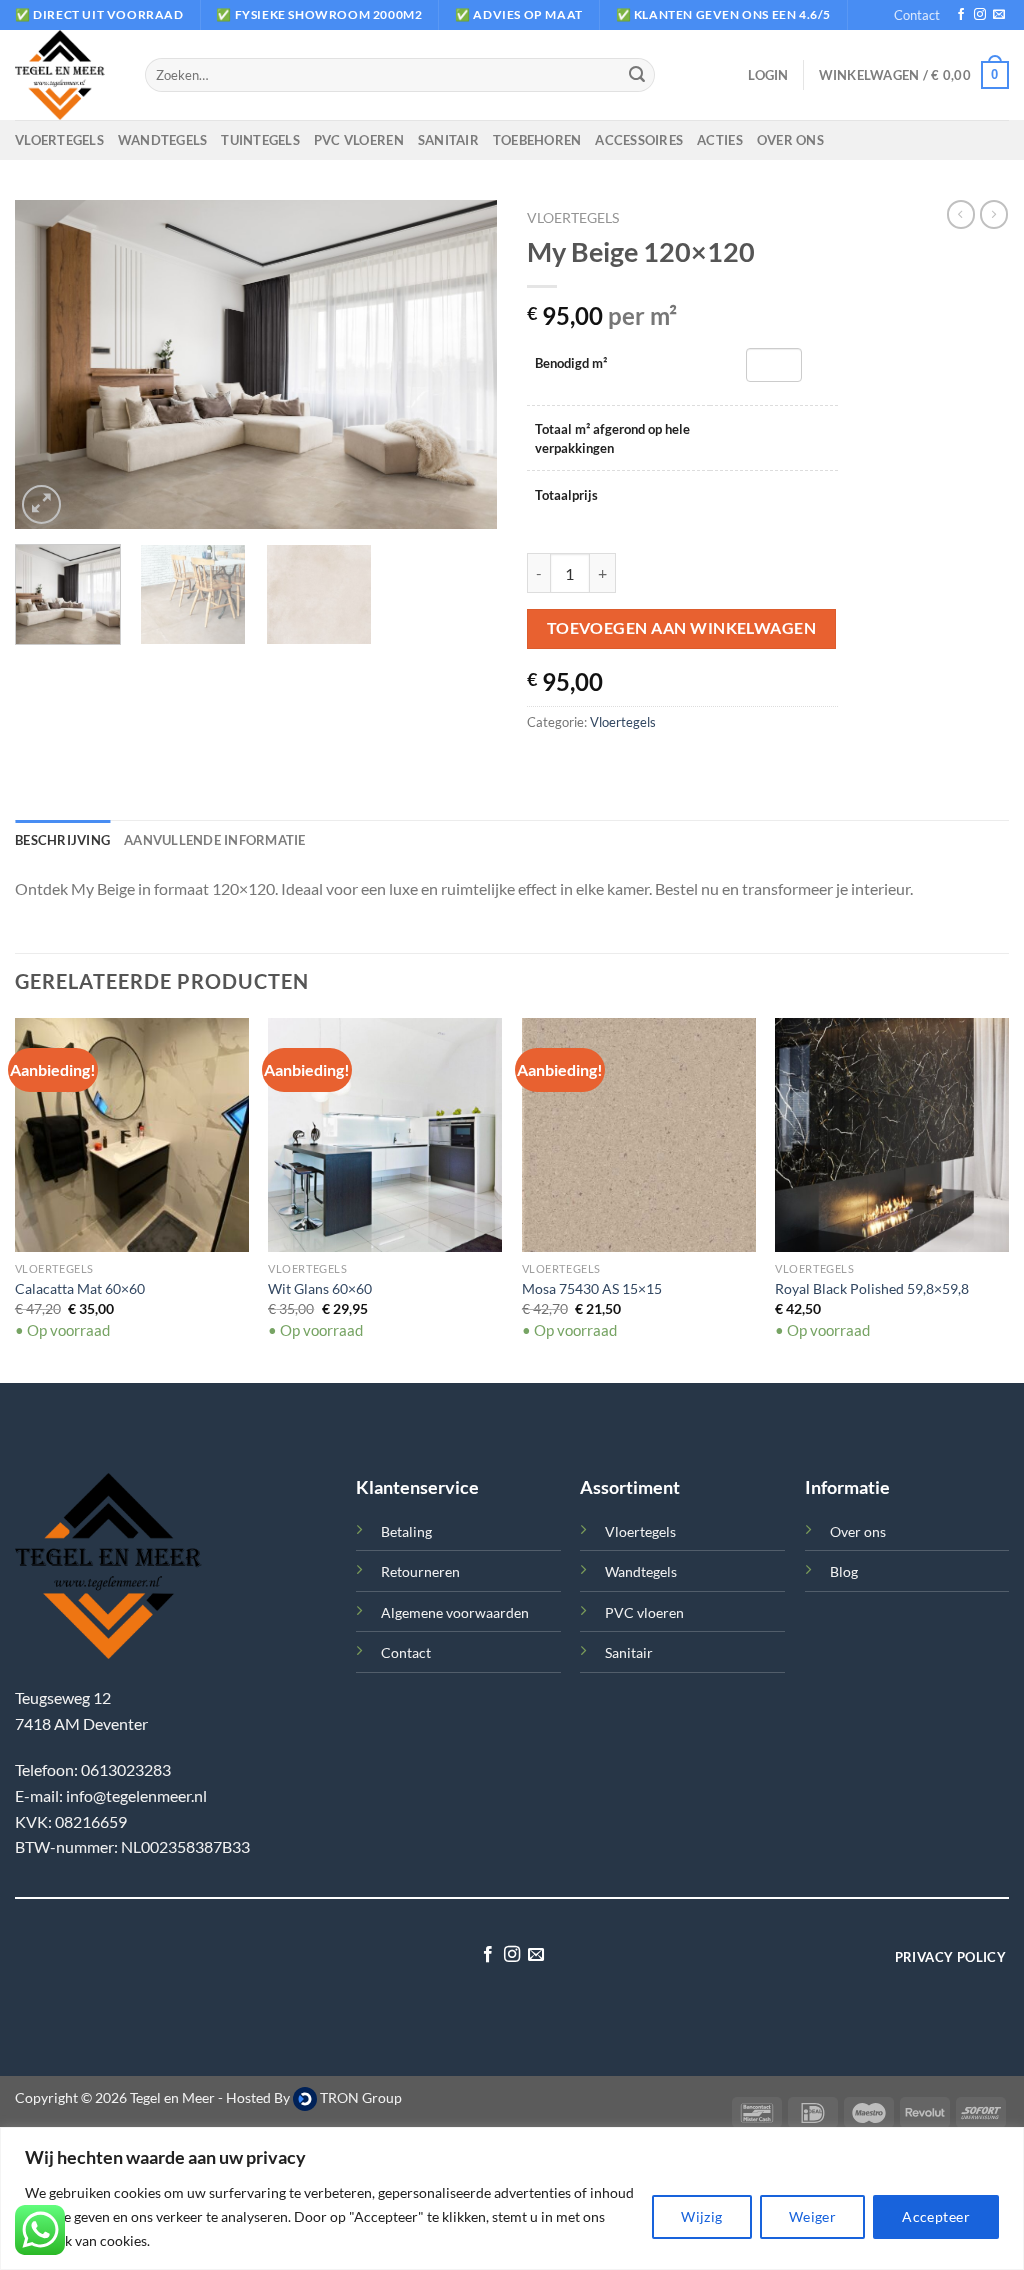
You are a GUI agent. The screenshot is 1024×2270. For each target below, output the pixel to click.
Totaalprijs (566, 495)
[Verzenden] (637, 75)
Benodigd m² (571, 363)
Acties (720, 140)
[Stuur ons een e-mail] (999, 15)
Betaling (406, 1531)
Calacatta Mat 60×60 (80, 1288)
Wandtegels (163, 140)
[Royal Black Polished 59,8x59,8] (892, 1135)
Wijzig (702, 2216)
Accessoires (639, 140)
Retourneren (420, 1571)
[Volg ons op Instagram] (980, 15)
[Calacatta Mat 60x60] (132, 1135)
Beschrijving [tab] (62, 840)
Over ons (790, 140)
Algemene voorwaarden (455, 1612)
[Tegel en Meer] (65, 75)
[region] (512, 2198)
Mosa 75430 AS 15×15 (592, 1288)
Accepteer (936, 2216)
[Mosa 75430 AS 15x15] (639, 1135)
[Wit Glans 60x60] (385, 1135)
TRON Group (359, 2097)
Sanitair (448, 140)
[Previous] (50, 365)
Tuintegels (260, 140)
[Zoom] (41, 504)
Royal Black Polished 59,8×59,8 (872, 1288)
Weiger (813, 2216)
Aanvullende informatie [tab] (215, 840)
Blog (844, 1571)
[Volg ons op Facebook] (961, 15)
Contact (917, 15)
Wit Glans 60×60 (320, 1288)
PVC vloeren (359, 140)
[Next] (462, 365)
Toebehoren (537, 140)
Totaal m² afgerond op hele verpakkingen (612, 438)
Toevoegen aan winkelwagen (682, 628)
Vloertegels (59, 140)
